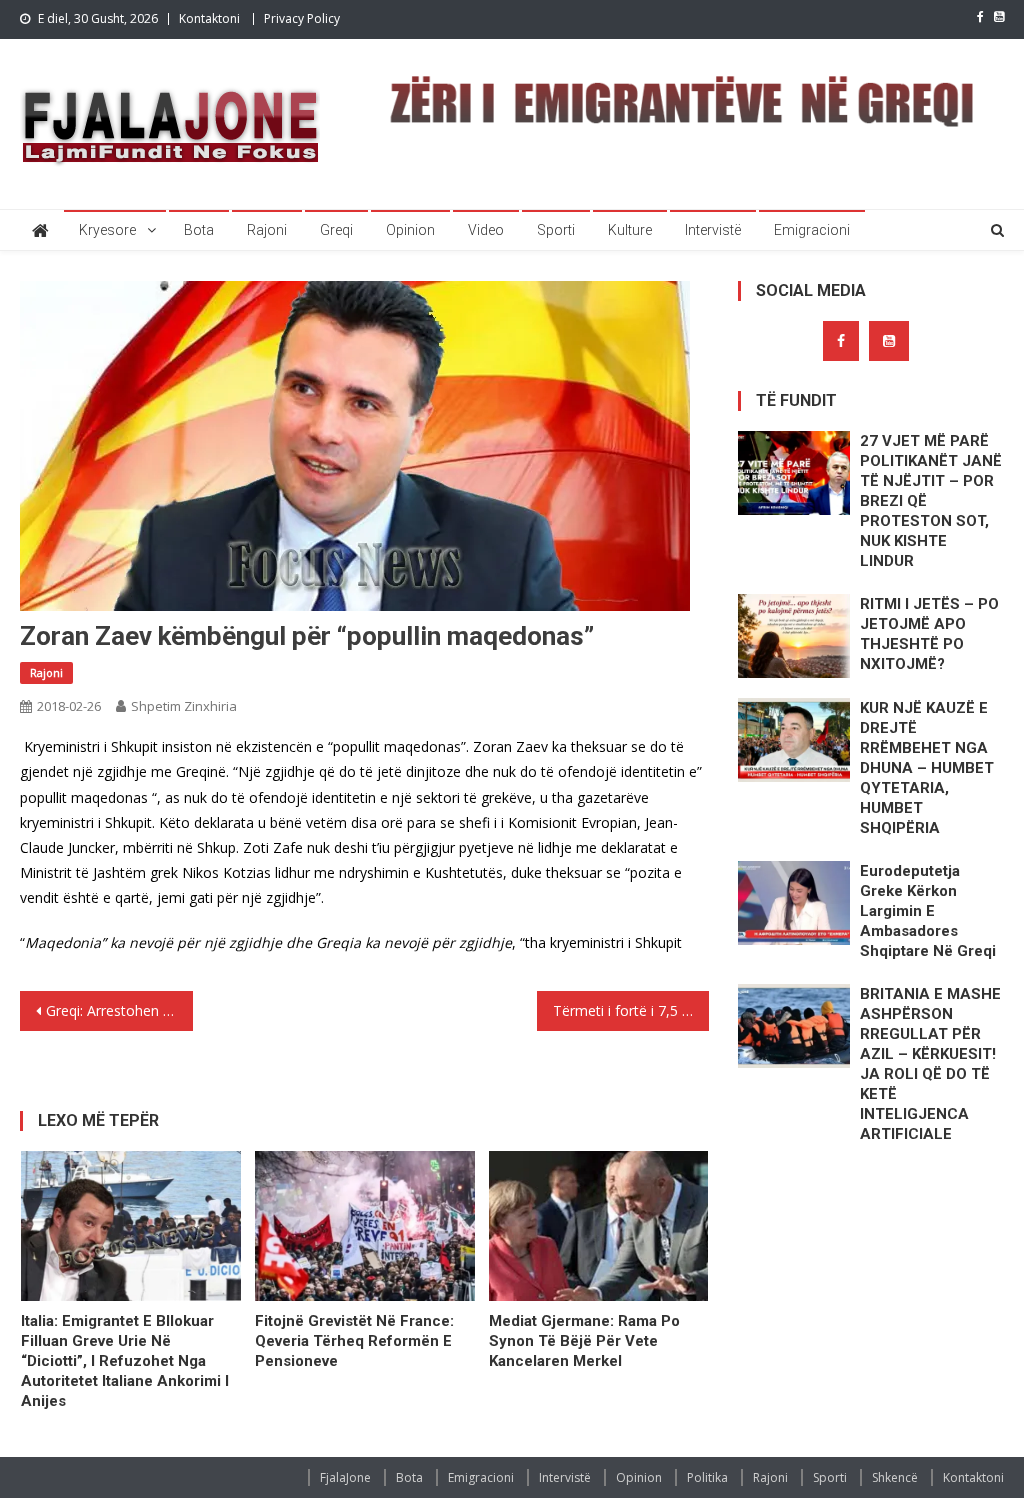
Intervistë (713, 230)
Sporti (556, 230)
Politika (707, 1477)
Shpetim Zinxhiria (184, 706)
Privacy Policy (302, 18)
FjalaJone (345, 1477)
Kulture (630, 230)
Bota (199, 230)
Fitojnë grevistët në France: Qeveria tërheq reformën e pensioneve (354, 1341)
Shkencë (895, 1477)
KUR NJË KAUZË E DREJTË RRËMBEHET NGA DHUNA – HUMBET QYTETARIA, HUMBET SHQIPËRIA (927, 768)
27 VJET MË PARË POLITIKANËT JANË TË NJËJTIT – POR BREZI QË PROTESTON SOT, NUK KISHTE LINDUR (931, 501)
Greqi (336, 230)
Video (486, 230)
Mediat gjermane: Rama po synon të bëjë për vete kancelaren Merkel (584, 1341)
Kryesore (107, 230)
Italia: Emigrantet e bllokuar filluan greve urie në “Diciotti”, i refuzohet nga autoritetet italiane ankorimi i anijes (125, 1361)
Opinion (410, 230)
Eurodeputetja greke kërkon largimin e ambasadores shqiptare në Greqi (928, 911)
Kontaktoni (209, 18)
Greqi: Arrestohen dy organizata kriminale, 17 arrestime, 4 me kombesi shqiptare (119, 1010)
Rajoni (267, 230)
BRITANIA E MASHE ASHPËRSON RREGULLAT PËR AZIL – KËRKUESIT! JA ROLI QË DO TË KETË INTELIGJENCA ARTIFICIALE (930, 1064)
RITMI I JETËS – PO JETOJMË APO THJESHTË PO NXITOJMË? (929, 634)
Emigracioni (812, 230)
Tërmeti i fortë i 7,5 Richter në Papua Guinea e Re (631, 1010)
